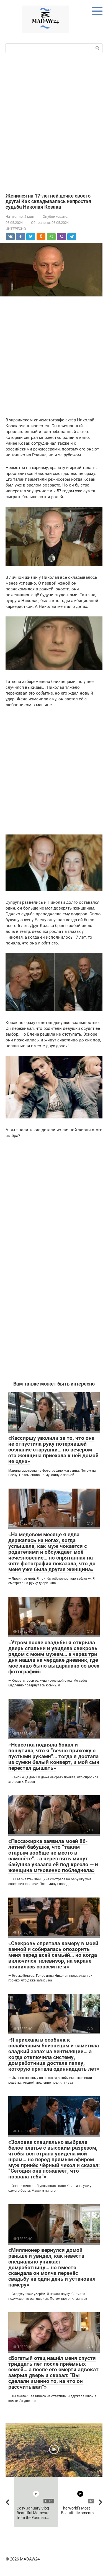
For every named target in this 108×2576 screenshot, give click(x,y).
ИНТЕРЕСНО (16, 229)
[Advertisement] (54, 122)
